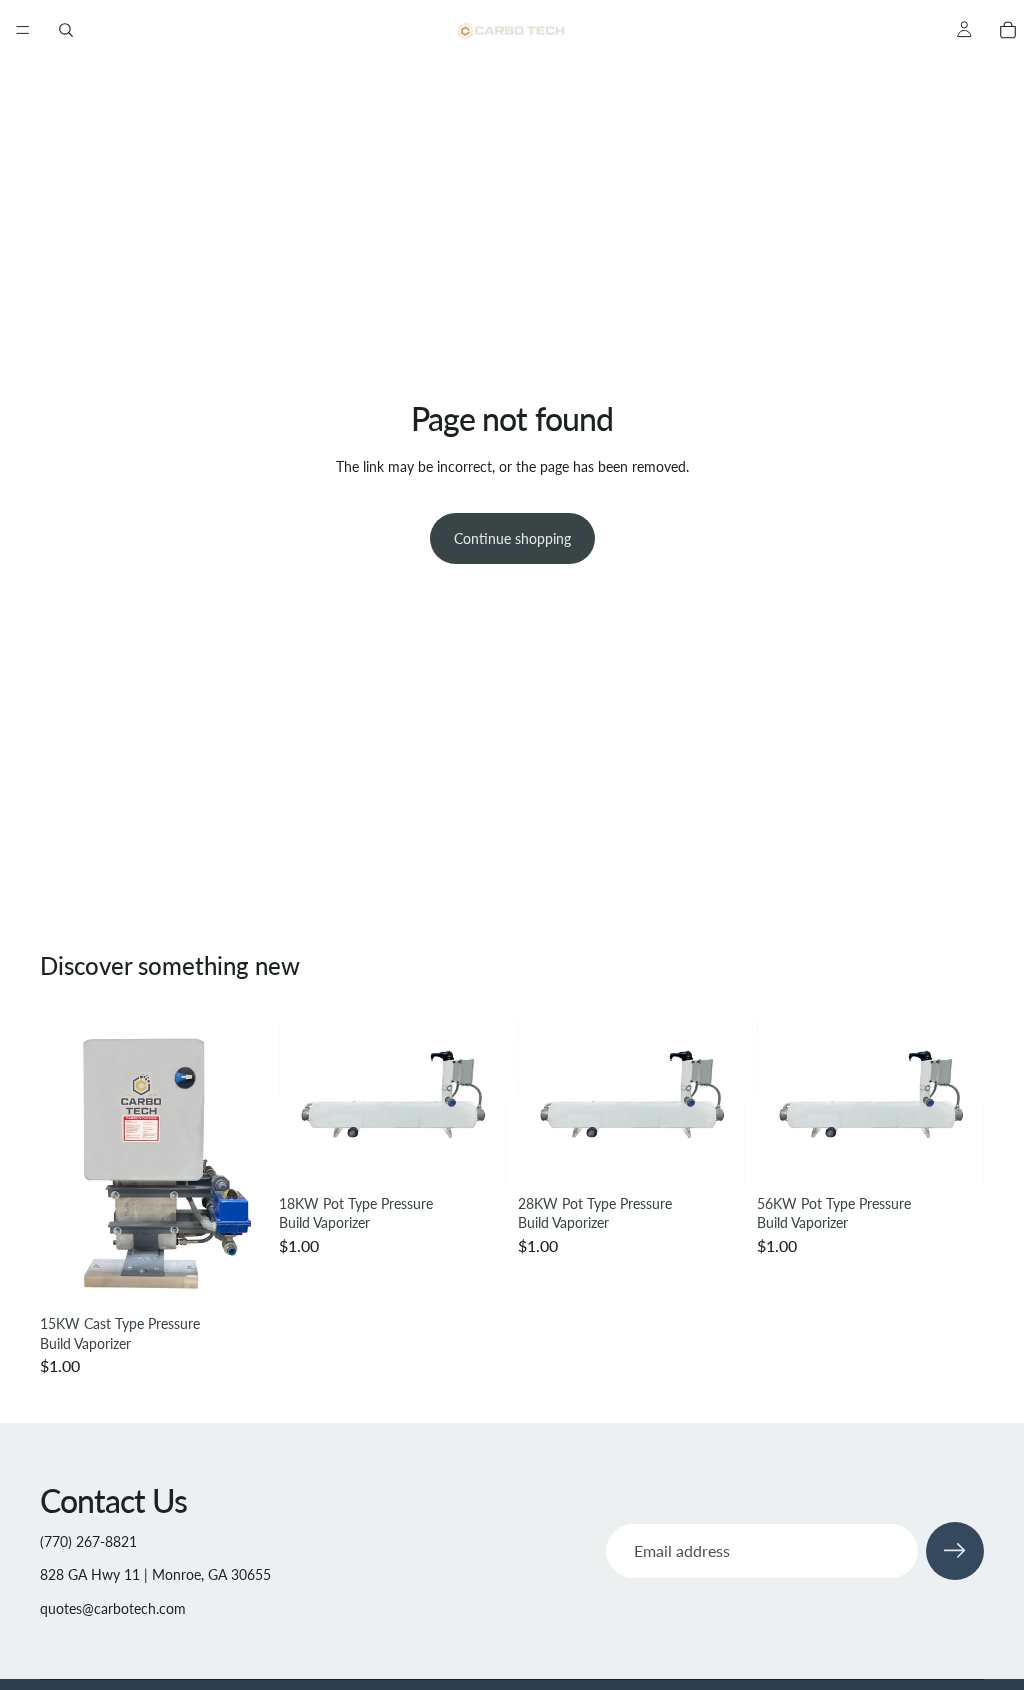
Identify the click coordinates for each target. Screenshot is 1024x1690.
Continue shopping (512, 538)
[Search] (66, 30)
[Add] (236, 1275)
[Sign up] (955, 1551)
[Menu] (23, 30)
